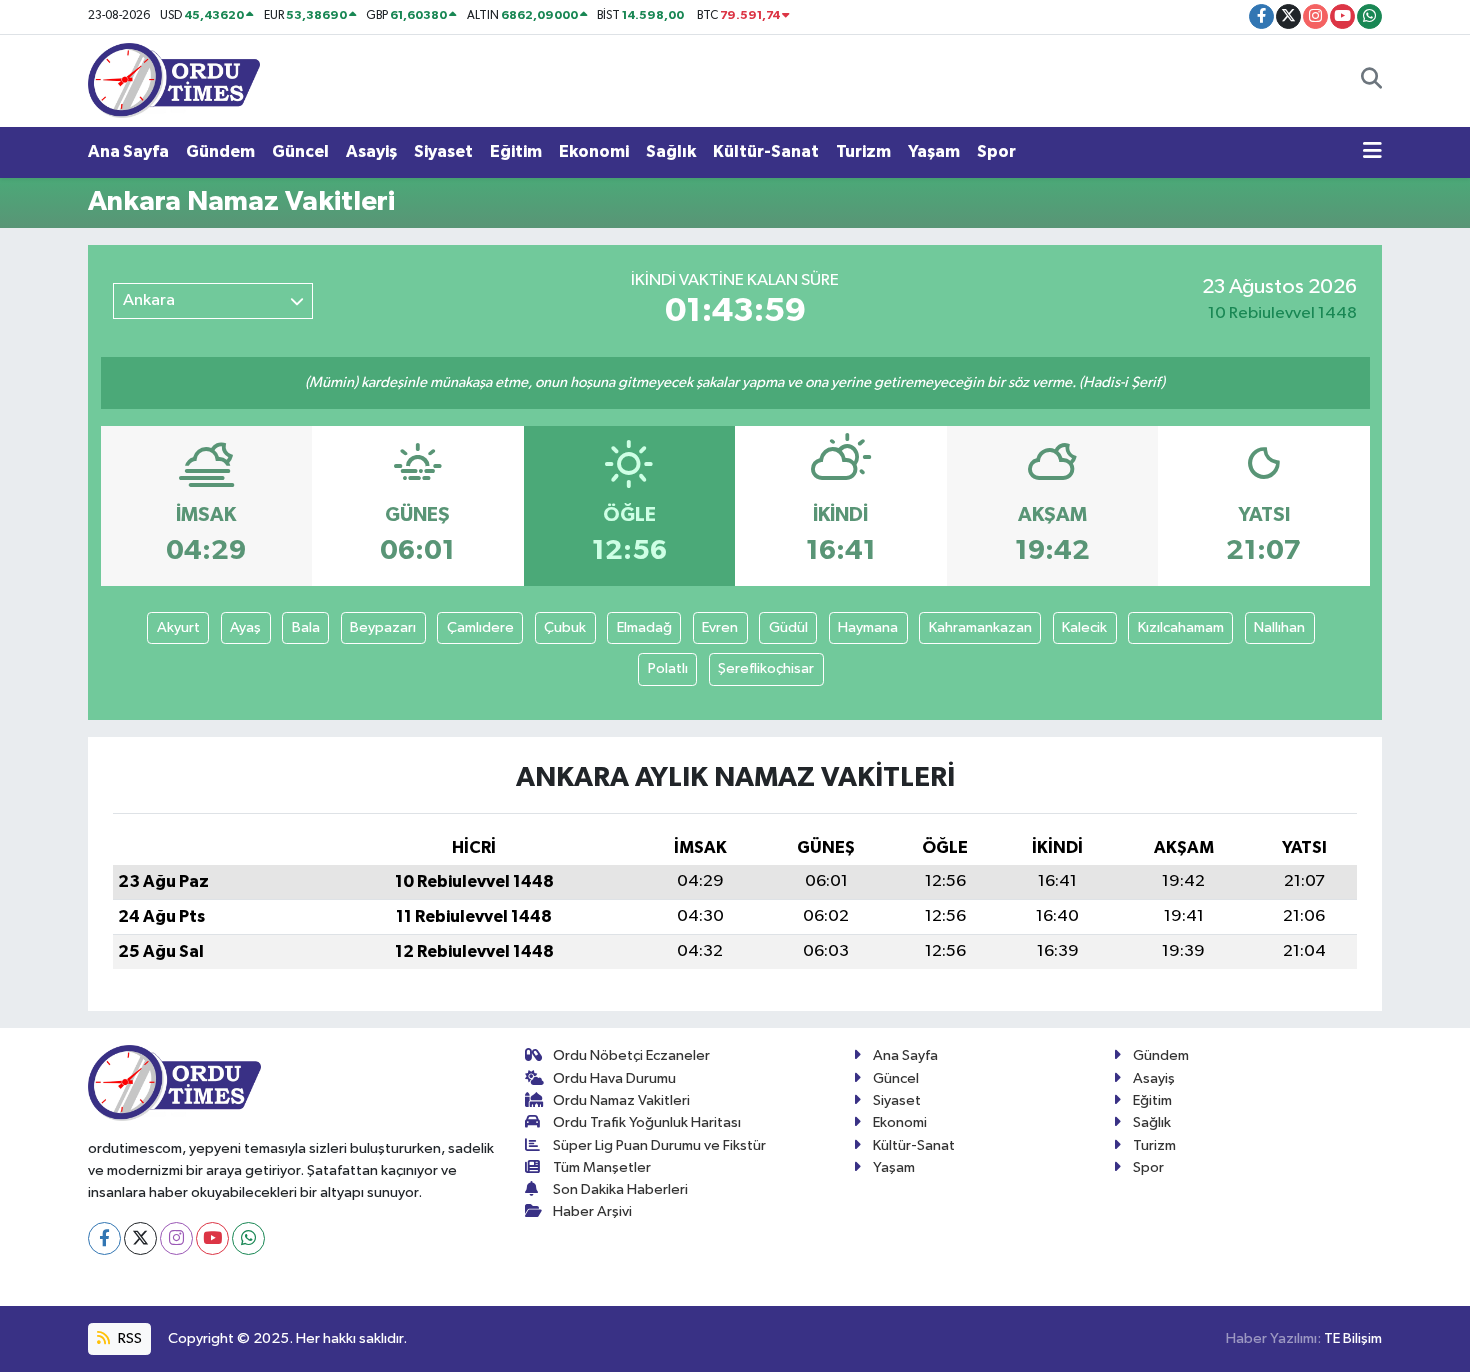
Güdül (788, 627)
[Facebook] (104, 1238)
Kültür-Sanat (766, 151)
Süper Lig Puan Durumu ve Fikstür (659, 1145)
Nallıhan (1279, 627)
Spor (996, 151)
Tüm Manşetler (602, 1167)
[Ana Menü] (1372, 152)
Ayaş (245, 627)
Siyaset (443, 151)
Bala (306, 627)
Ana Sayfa (128, 151)
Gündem (220, 151)
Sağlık (671, 151)
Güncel (300, 151)
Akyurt (178, 627)
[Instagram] (176, 1238)
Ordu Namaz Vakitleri (621, 1100)
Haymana (868, 627)
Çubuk (565, 627)
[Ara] (1371, 81)
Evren (720, 627)
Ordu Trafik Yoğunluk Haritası (647, 1122)
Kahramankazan (980, 627)
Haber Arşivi (592, 1211)
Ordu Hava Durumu (614, 1078)
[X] (140, 1238)
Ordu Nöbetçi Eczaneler (631, 1055)
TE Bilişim (1353, 1338)
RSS (128, 1338)
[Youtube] (212, 1238)
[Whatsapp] (248, 1238)
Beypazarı (383, 627)
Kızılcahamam (1181, 627)
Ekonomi (594, 151)
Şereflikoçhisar (766, 668)
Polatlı (668, 668)
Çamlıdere (480, 627)
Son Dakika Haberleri (620, 1189)
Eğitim (516, 151)
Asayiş (371, 151)
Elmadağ (644, 627)
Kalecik (1084, 627)
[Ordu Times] (174, 79)
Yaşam (934, 151)
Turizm (863, 151)
